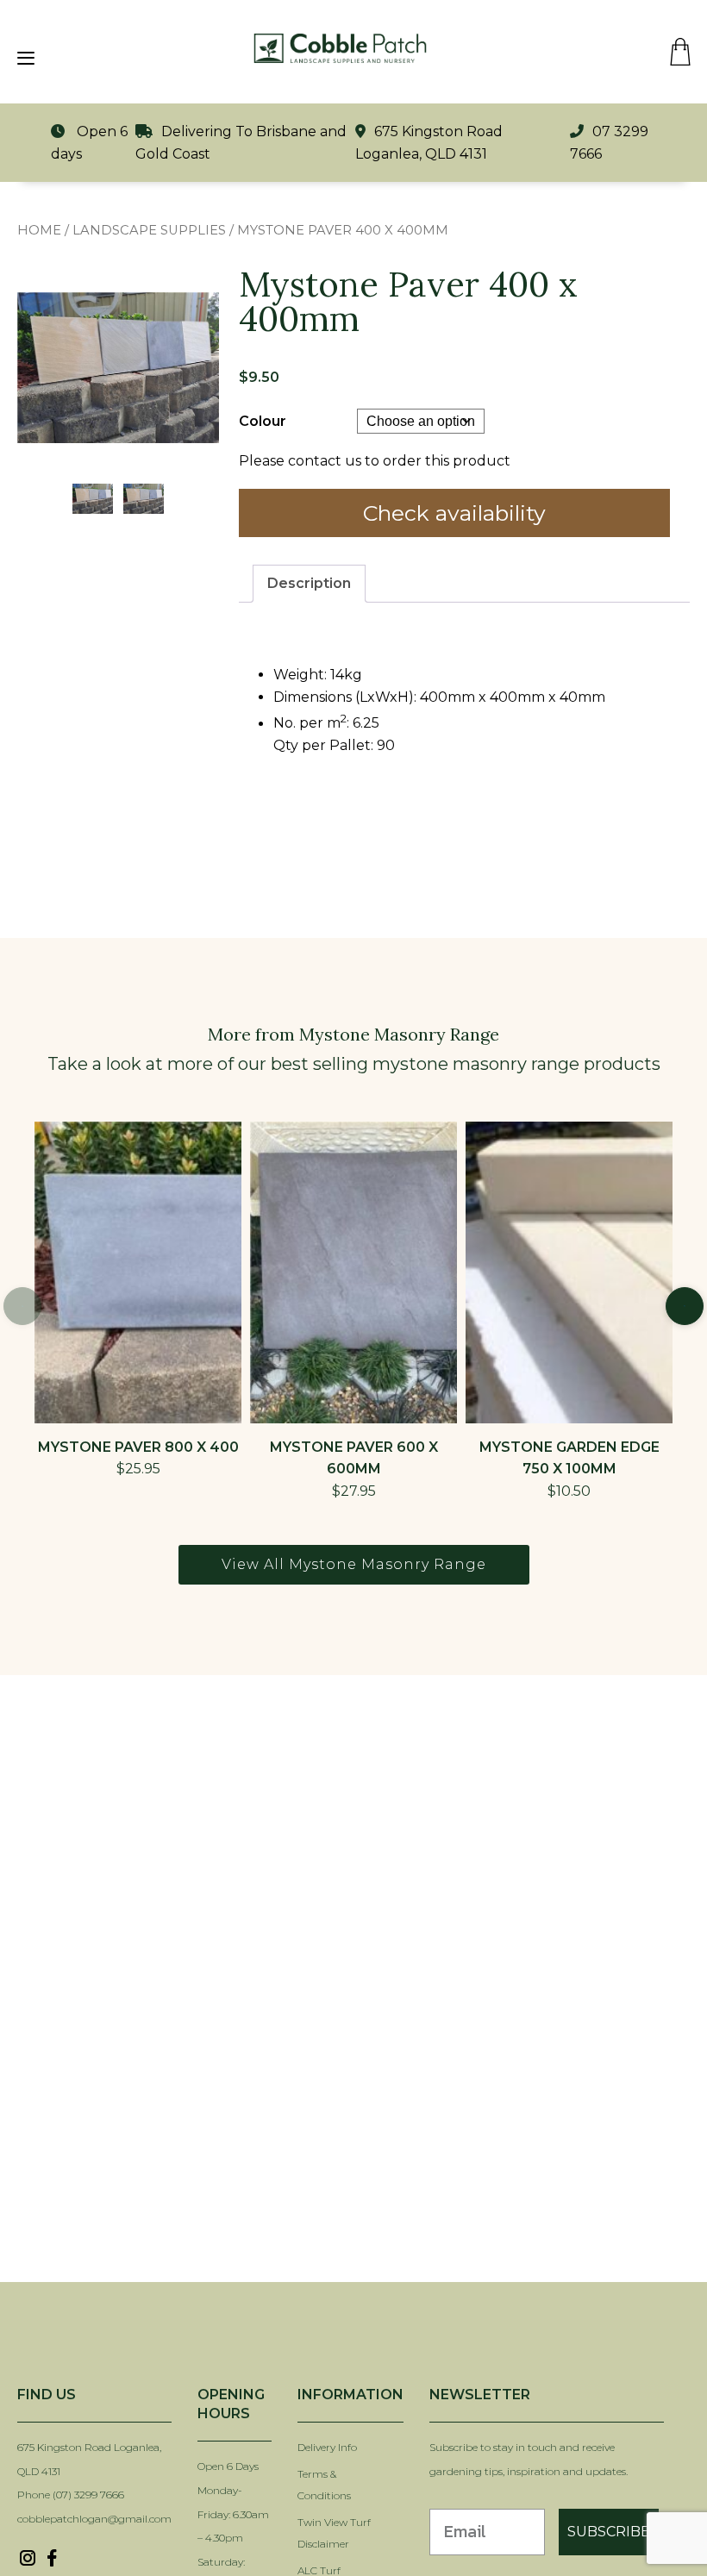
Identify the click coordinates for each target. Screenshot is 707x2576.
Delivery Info (327, 2447)
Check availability (454, 513)
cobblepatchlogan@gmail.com (94, 2519)
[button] (685, 1306)
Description (309, 583)
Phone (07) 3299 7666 (71, 2495)
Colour (263, 421)
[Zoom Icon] (118, 368)
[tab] (309, 584)
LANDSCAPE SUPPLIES (149, 230)
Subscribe (609, 2532)
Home (39, 230)
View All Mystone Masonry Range (354, 1564)
